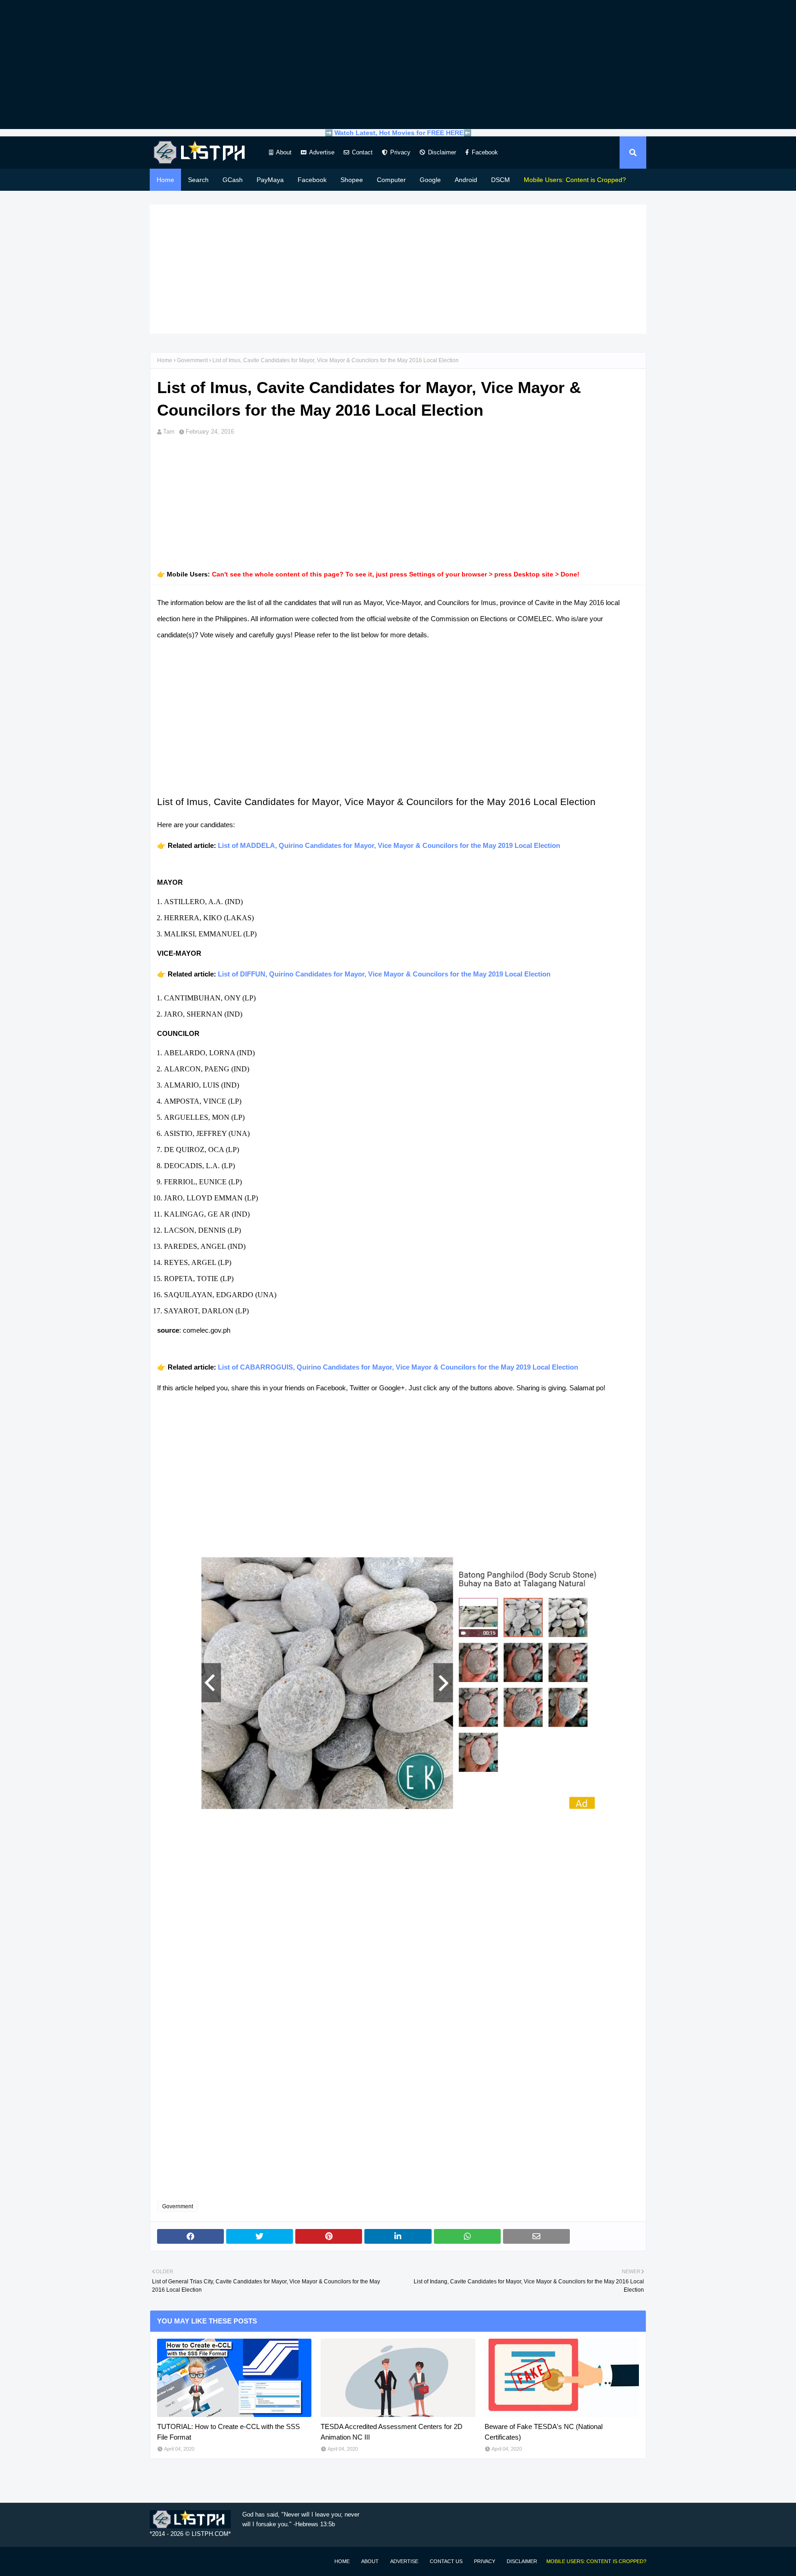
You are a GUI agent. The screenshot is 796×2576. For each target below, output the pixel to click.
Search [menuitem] (198, 180)
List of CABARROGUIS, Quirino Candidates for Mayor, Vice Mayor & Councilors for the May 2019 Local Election (398, 1367)
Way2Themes (159, 2561)
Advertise (322, 152)
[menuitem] (575, 180)
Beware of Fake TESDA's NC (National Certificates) (544, 2432)
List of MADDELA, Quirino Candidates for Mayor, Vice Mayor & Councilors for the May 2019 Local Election (389, 845)
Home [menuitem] (165, 180)
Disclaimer (442, 152)
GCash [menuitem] (233, 180)
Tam (169, 432)
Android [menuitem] (466, 180)
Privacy (400, 152)
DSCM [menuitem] (500, 180)
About (284, 152)
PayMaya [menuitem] (270, 180)
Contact (362, 152)
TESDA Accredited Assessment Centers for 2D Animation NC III (392, 2432)
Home (165, 360)
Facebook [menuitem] (312, 180)
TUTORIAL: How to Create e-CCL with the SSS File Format (228, 2432)
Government (192, 360)
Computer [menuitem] (391, 180)
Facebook (485, 152)
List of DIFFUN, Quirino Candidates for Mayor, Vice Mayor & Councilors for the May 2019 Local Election (384, 974)
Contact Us (446, 2561)
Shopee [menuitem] (352, 180)
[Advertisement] (398, 65)
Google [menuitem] (430, 180)
